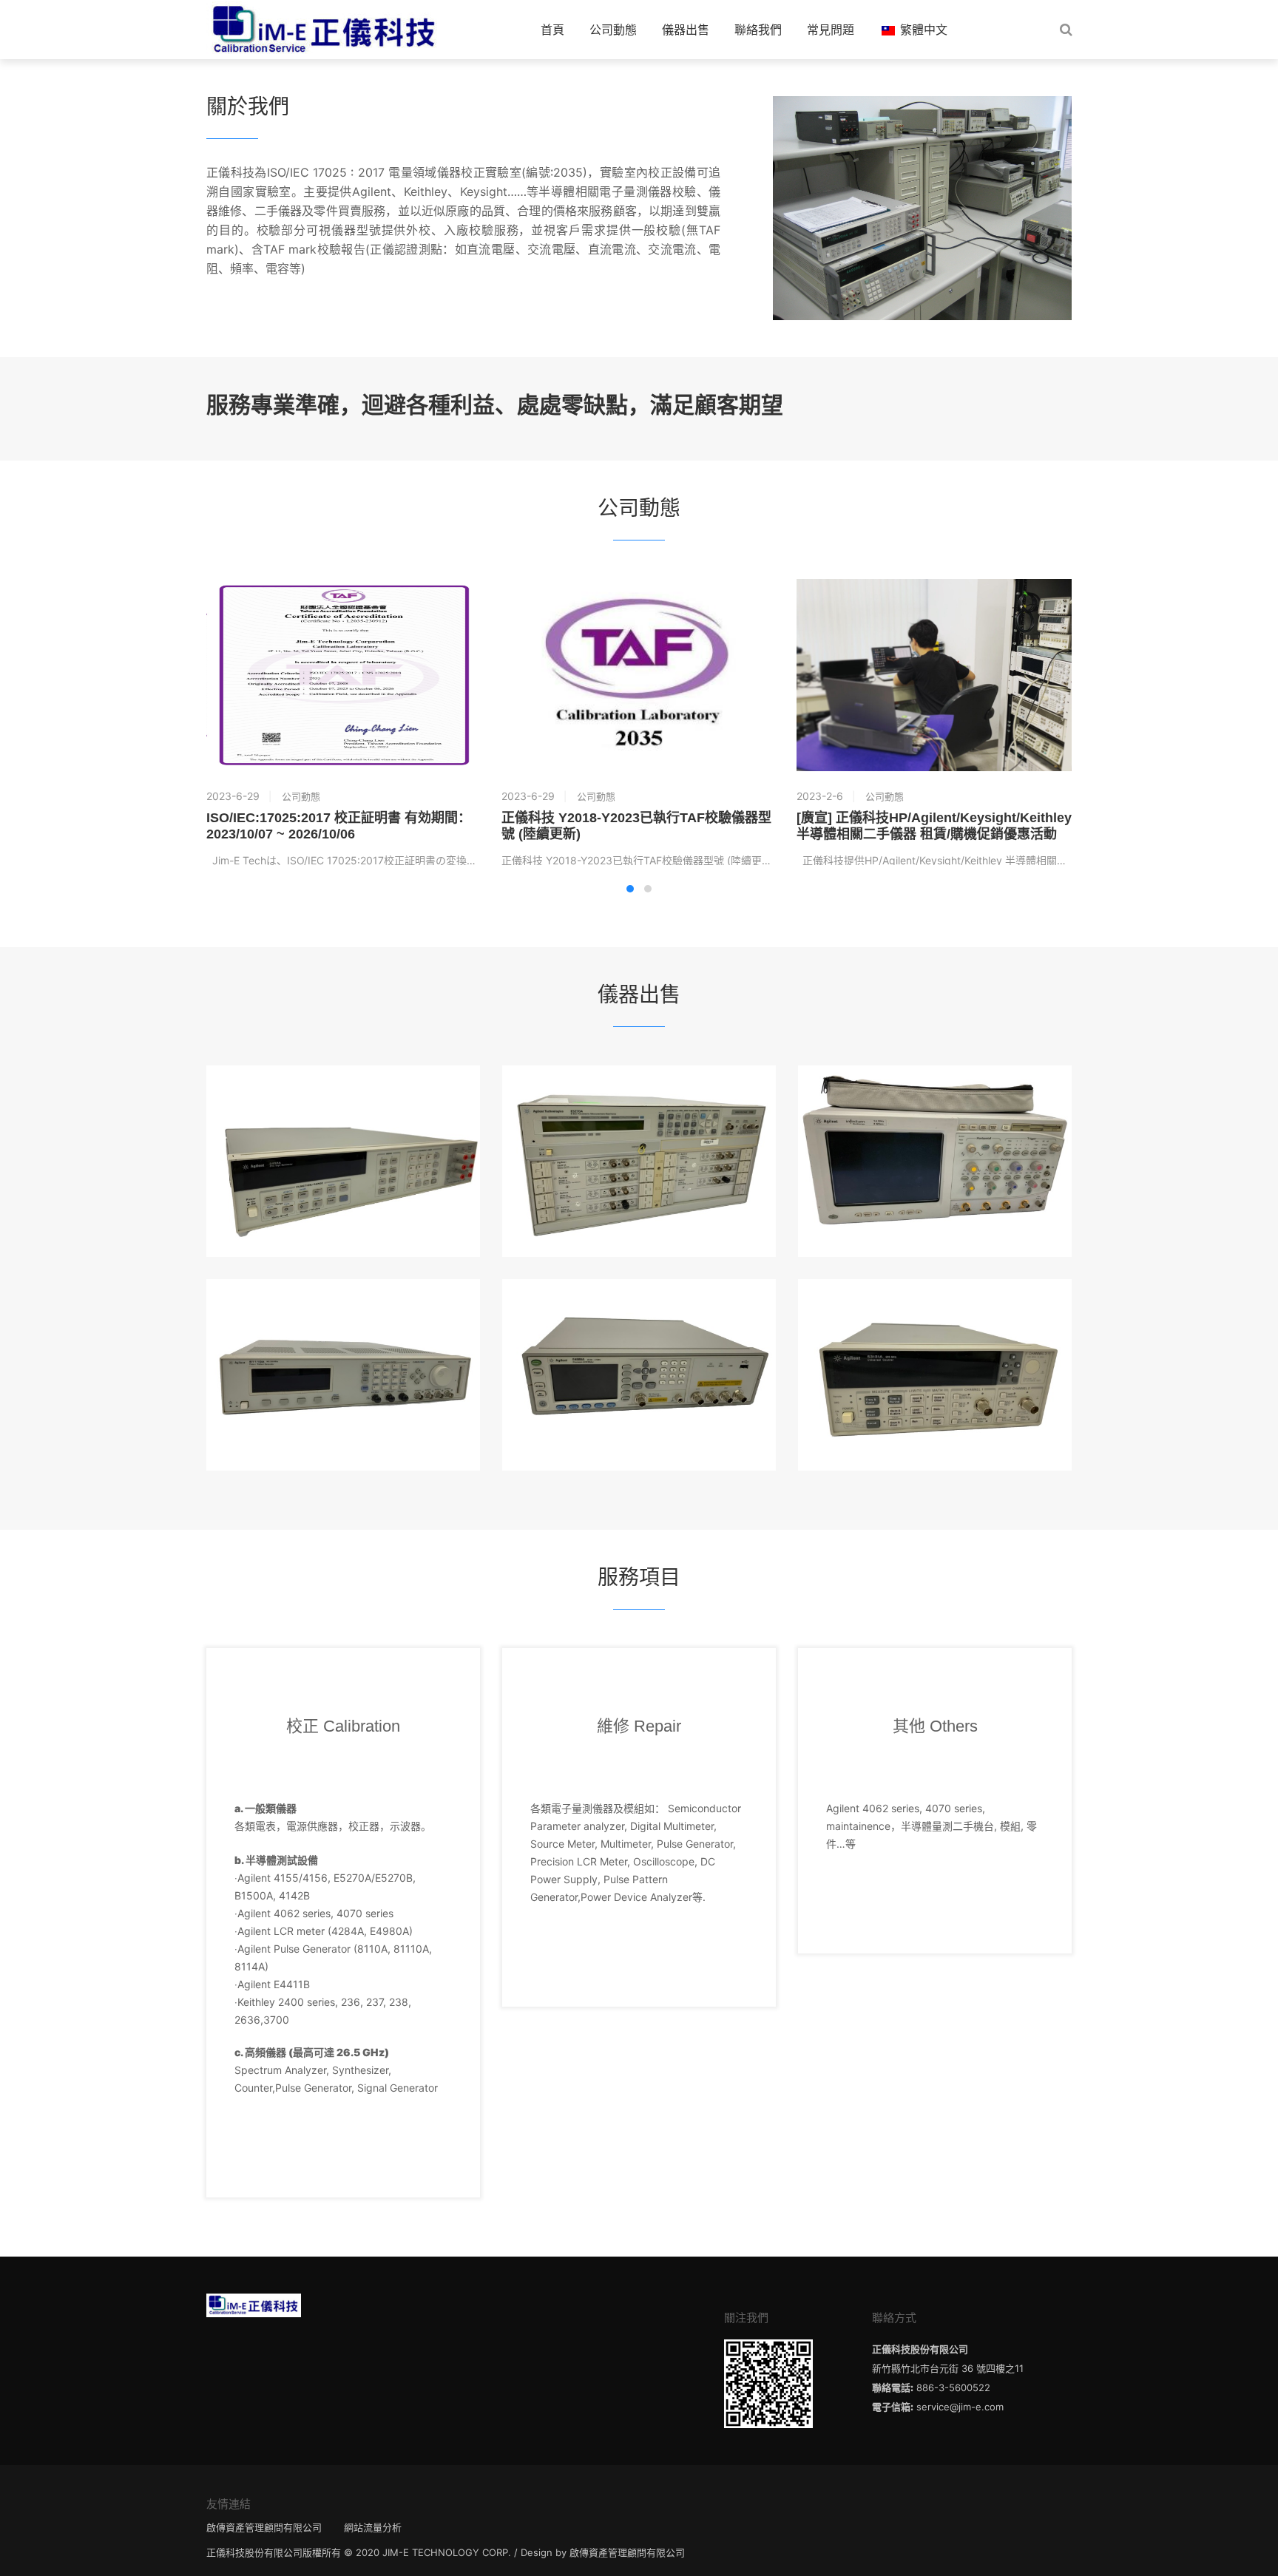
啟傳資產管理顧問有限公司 (264, 2527)
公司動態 (613, 30)
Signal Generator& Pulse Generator (343, 1327)
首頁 (552, 30)
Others (935, 1327)
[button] (630, 889)
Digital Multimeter (344, 1114)
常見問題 (831, 30)
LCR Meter (639, 1327)
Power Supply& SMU (639, 1114)
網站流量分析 (373, 2527)
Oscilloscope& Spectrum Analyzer (935, 1114)
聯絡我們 (758, 30)
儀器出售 (686, 30)
